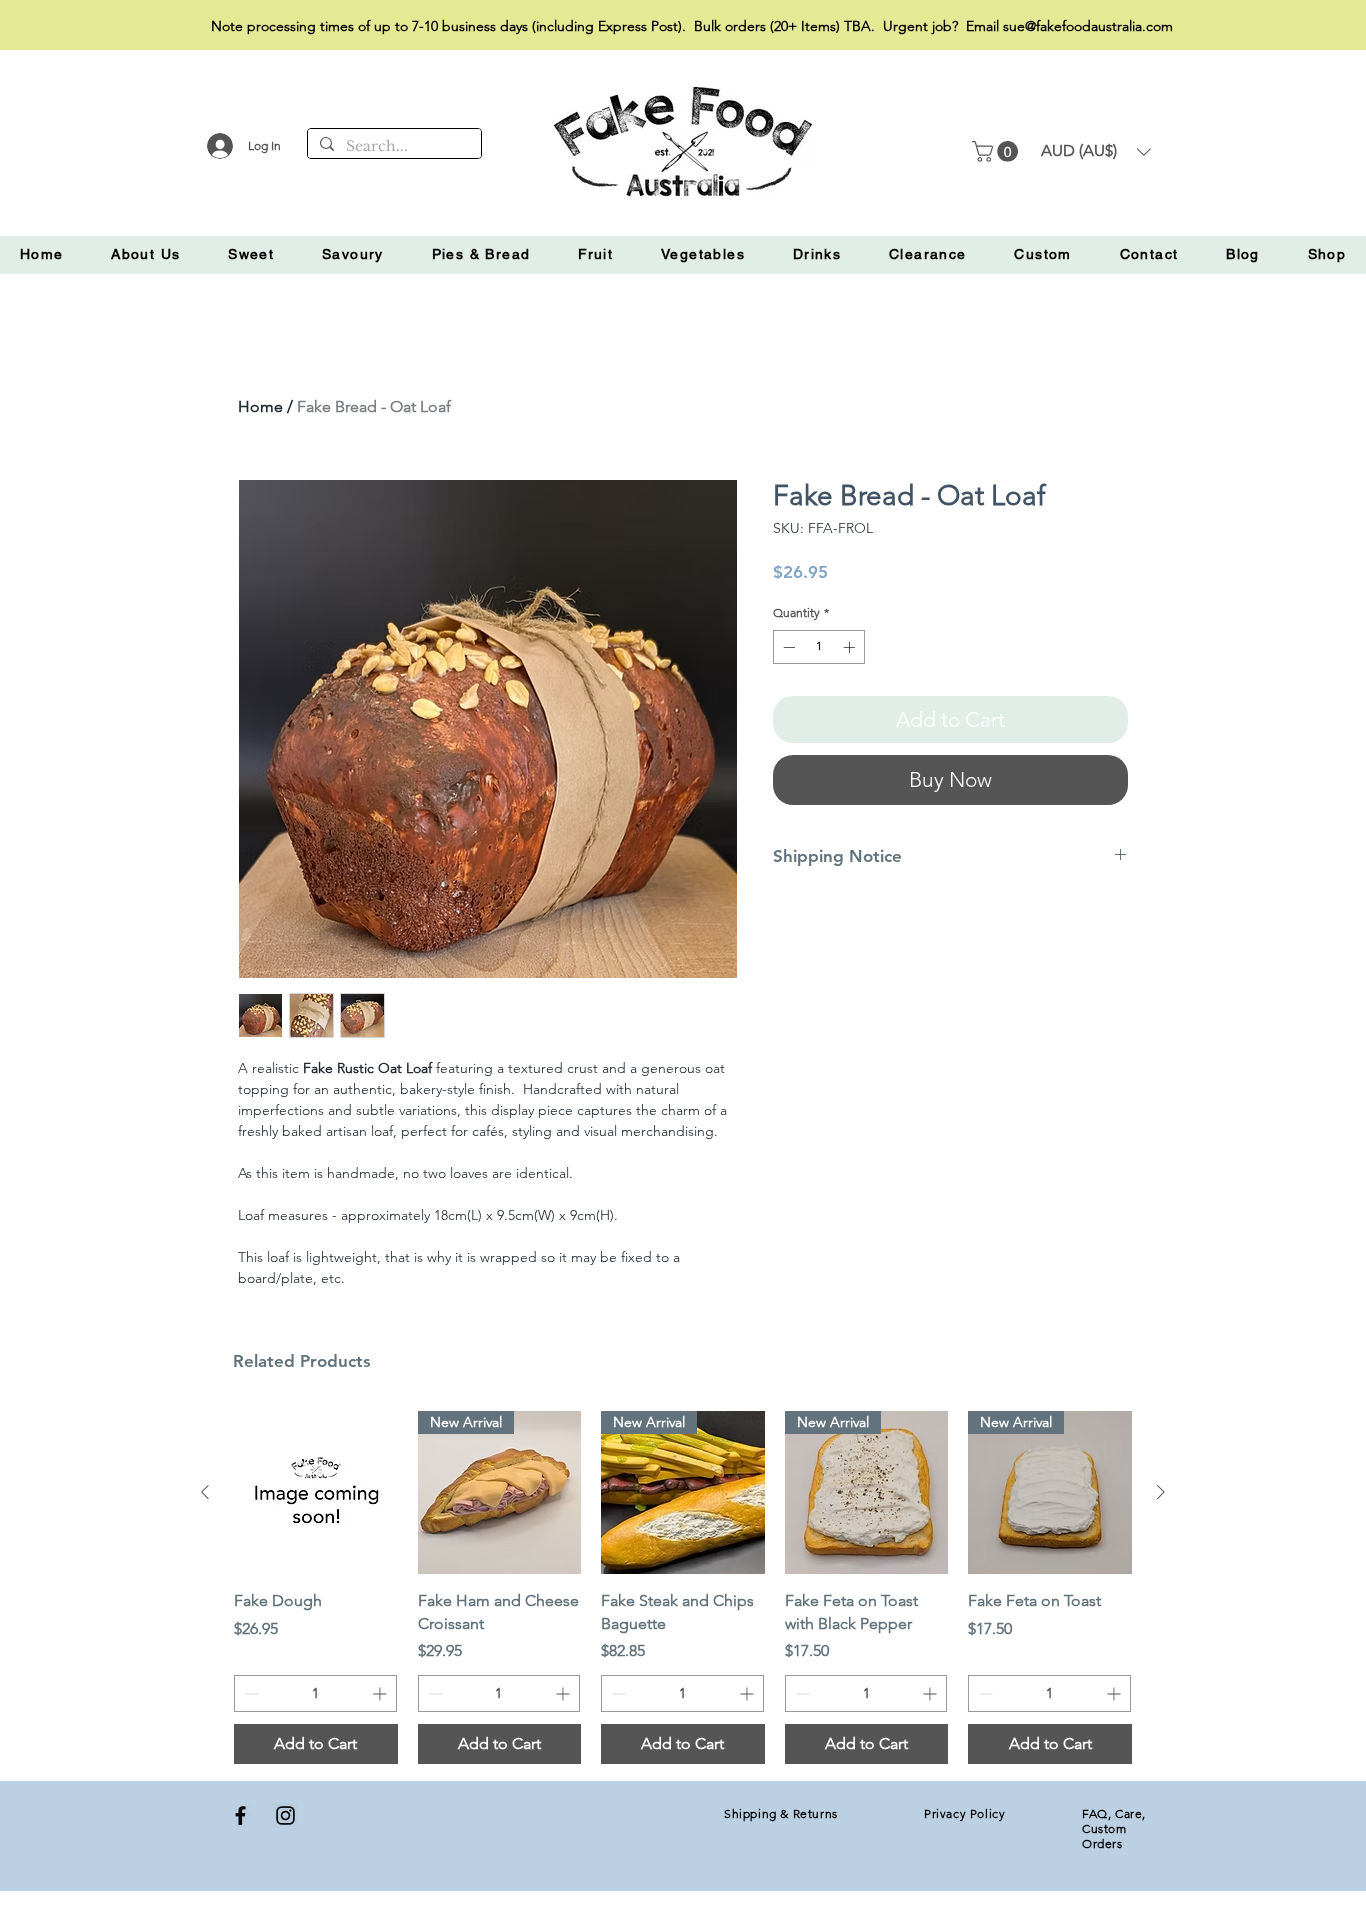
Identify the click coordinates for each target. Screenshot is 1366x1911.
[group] (683, 1587)
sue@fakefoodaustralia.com (1088, 26)
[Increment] (851, 647)
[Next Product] (1161, 1492)
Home (260, 406)
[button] (997, 151)
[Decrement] (787, 647)
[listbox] (1096, 151)
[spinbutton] (819, 647)
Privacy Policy (964, 1813)
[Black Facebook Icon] (240, 1815)
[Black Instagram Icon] (285, 1815)
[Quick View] (316, 1493)
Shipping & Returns (781, 1813)
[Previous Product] (205, 1492)
